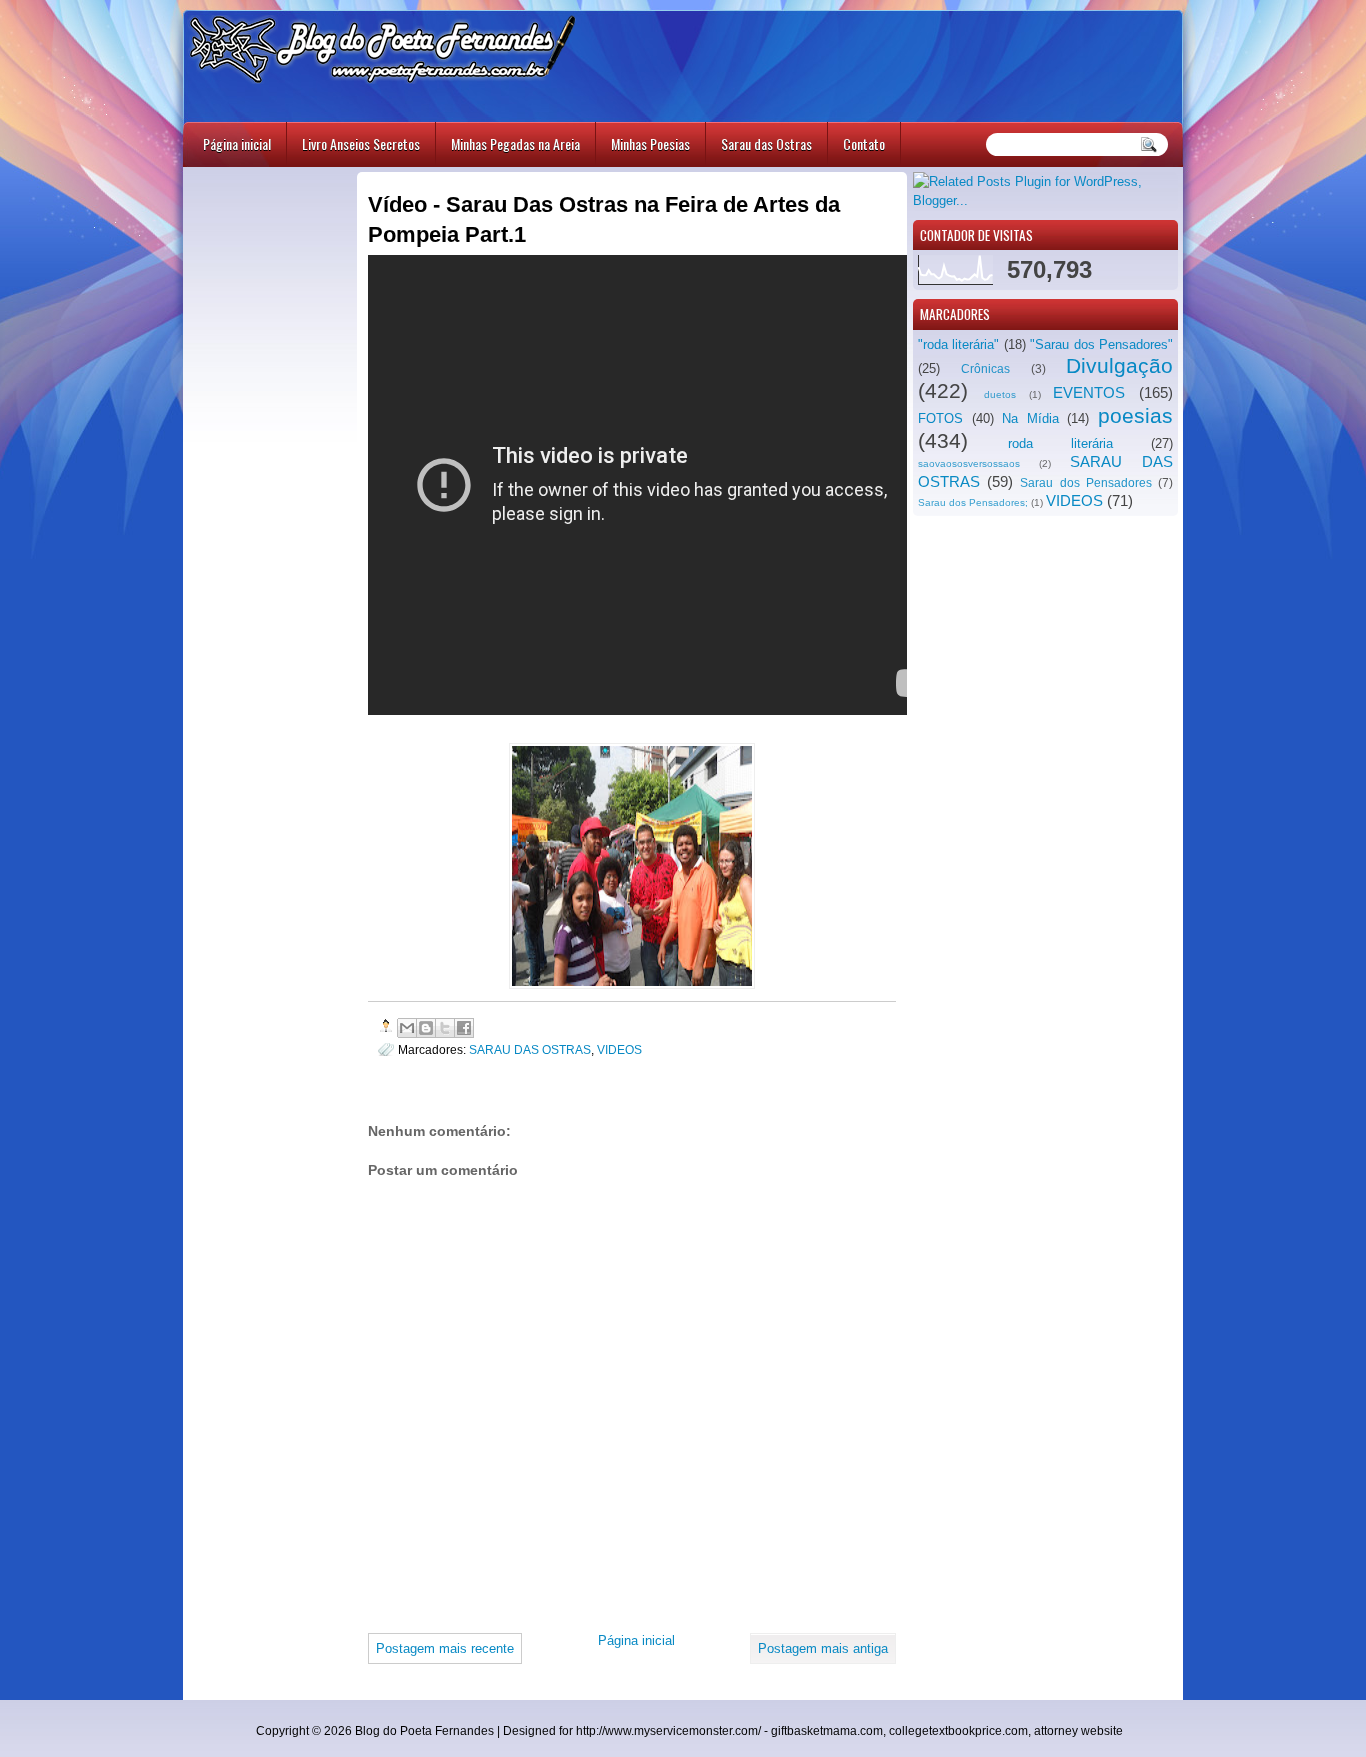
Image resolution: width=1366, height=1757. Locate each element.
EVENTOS (1089, 392)
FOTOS (940, 418)
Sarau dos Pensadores (1085, 483)
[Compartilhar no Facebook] (464, 1028)
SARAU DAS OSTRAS (530, 1049)
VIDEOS (1074, 500)
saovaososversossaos (969, 463)
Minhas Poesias (650, 143)
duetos (1000, 394)
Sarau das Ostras (766, 143)
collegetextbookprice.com (958, 1731)
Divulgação (1119, 365)
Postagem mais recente (445, 1648)
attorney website (1078, 1731)
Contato (864, 143)
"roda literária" (958, 344)
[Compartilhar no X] (445, 1028)
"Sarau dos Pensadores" (1101, 344)
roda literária (1060, 443)
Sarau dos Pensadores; (973, 502)
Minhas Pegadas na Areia (515, 143)
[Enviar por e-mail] (407, 1028)
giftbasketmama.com (827, 1731)
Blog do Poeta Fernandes (424, 1731)
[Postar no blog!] (426, 1028)
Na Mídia (1030, 418)
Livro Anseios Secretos (361, 143)
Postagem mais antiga (823, 1648)
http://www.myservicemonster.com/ (668, 1731)
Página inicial (237, 143)
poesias (1135, 415)
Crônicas (985, 369)
